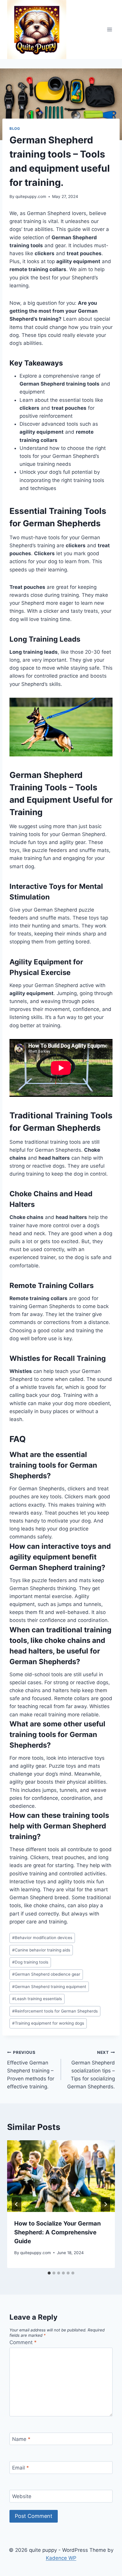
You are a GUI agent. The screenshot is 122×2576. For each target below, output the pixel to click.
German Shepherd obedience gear (46, 1974)
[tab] (49, 2273)
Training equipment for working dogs (48, 2023)
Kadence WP (61, 2558)
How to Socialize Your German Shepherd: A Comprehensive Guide (57, 2232)
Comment (23, 2342)
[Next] (105, 2204)
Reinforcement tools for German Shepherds (55, 2011)
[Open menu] (109, 30)
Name (21, 2439)
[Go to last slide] (17, 2204)
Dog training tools (30, 1962)
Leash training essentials (37, 1999)
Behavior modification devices (42, 1938)
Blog (15, 128)
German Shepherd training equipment (49, 1987)
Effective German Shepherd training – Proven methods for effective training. (31, 2070)
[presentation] (61, 2176)
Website (22, 2496)
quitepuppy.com (31, 196)
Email (21, 2468)
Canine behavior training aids (41, 1950)
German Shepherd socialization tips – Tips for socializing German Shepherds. (91, 2070)
